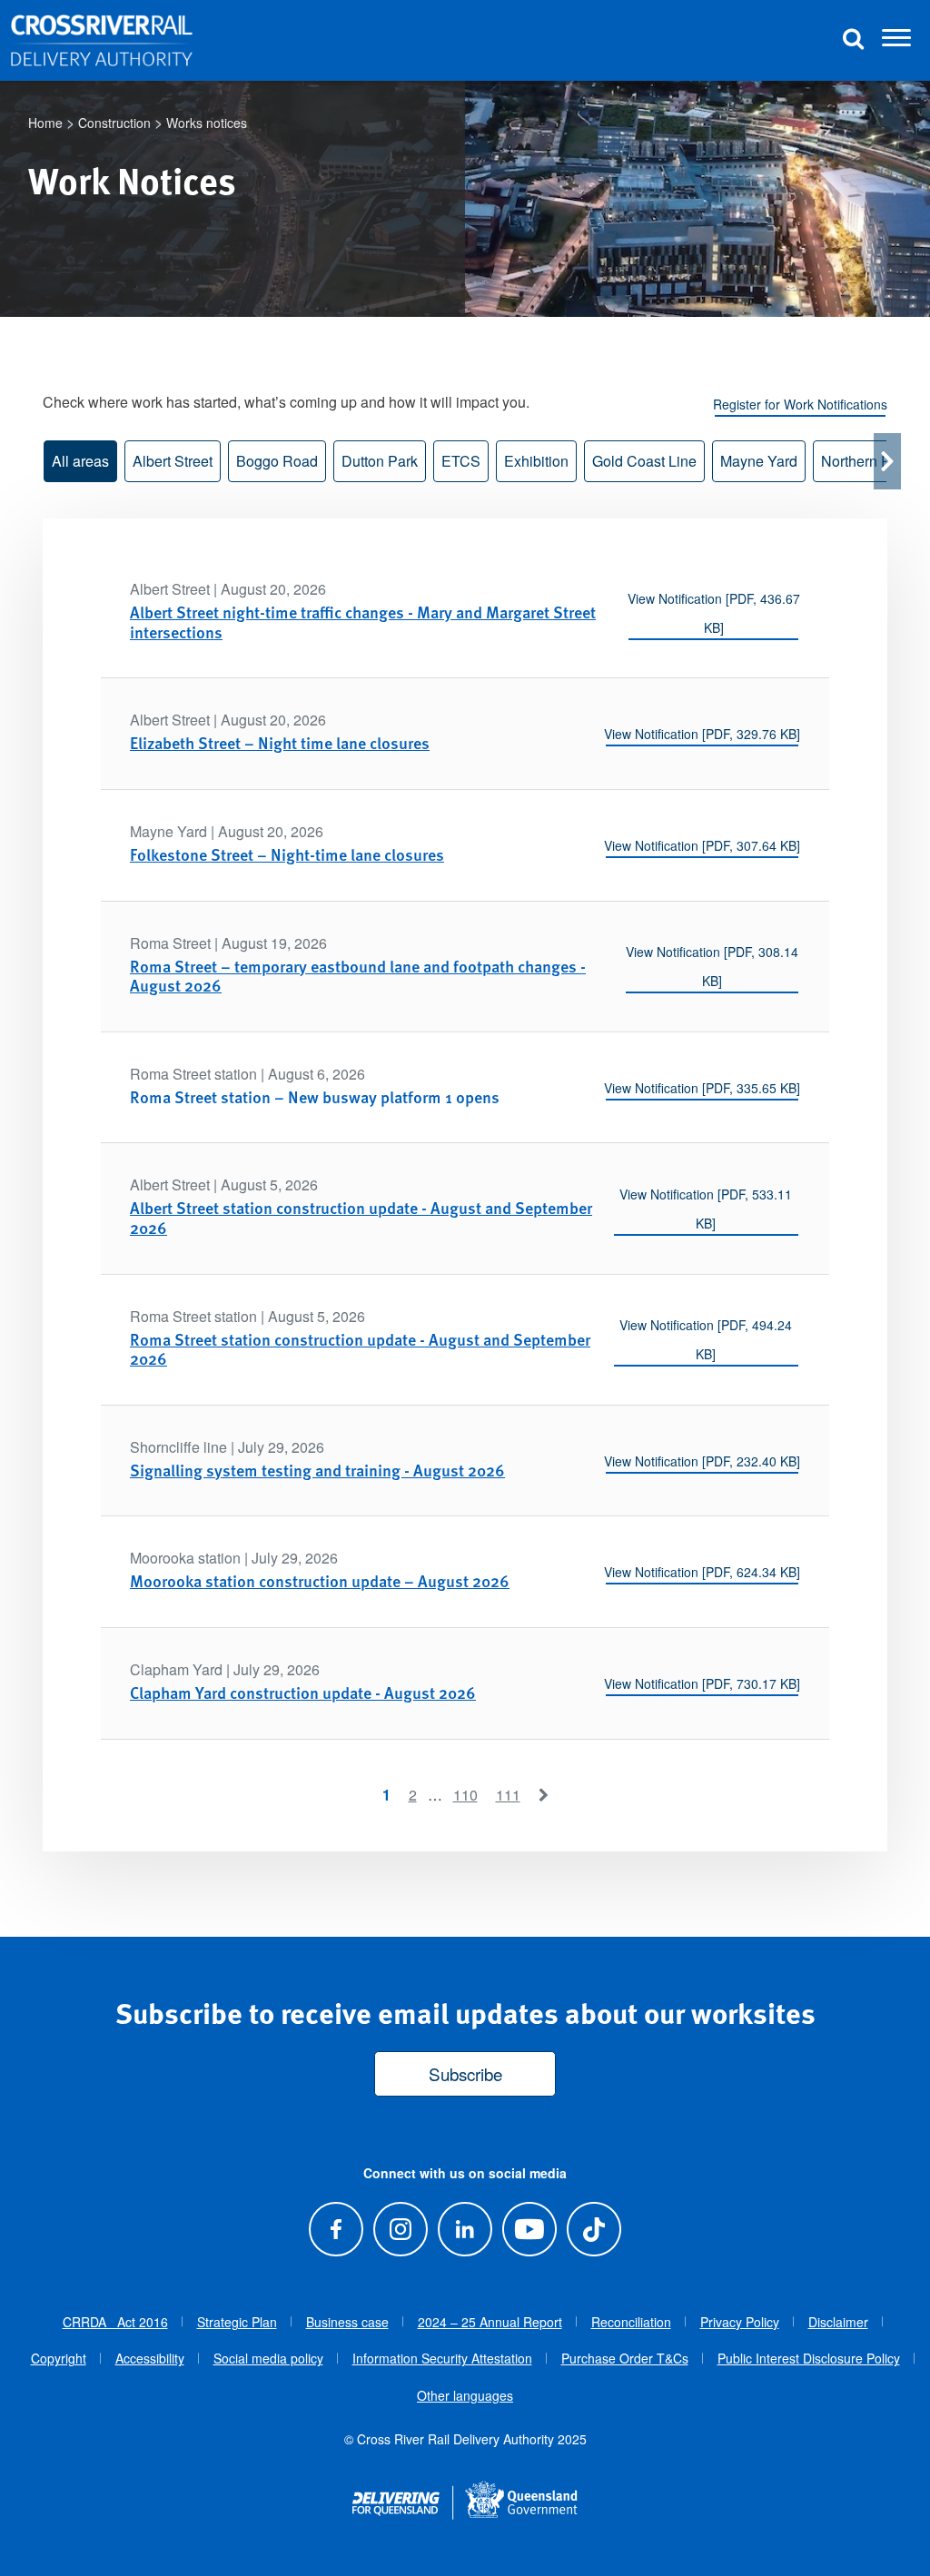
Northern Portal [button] (870, 461)
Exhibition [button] (536, 461)
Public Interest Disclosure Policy (809, 2358)
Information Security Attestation (442, 2358)
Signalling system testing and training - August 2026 (317, 1470)
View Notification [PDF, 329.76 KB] (702, 734)
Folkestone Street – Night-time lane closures (287, 854)
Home (45, 123)
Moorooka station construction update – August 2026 (320, 1580)
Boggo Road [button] (277, 461)
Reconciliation (631, 2322)
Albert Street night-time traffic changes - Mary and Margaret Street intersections (363, 622)
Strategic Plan (237, 2322)
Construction (114, 123)
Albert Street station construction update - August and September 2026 (361, 1217)
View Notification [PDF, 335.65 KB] (702, 1088)
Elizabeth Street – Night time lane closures (280, 742)
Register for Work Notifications (800, 404)
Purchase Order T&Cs (625, 2358)
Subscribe (465, 2073)
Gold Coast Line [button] (644, 461)
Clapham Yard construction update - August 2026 (303, 1692)
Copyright (59, 2358)
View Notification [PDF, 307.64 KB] (702, 845)
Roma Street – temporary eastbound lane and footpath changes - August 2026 (358, 976)
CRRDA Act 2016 (115, 2322)
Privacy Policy (740, 2322)
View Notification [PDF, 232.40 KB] (702, 1461)
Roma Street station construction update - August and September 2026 (360, 1349)
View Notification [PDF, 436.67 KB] (714, 613)
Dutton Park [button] (380, 461)
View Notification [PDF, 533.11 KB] (706, 1209)
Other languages (465, 2395)
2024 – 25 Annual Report (490, 2322)
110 (465, 1795)
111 (508, 1795)
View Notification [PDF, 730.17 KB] (702, 1683)
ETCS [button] (461, 461)
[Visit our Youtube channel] (530, 2229)
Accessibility (150, 2358)
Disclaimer (838, 2322)
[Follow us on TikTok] (594, 2229)
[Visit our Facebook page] (336, 2229)
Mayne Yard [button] (759, 461)
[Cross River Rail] (102, 41)
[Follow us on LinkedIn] (465, 2229)
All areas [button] (80, 461)
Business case (347, 2322)
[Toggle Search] (853, 40)
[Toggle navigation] (896, 41)
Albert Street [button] (173, 461)
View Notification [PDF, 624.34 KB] (702, 1572)
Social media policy (268, 2358)
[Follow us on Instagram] (400, 2229)
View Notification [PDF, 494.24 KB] (706, 1339)
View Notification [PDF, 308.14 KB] (712, 966)
